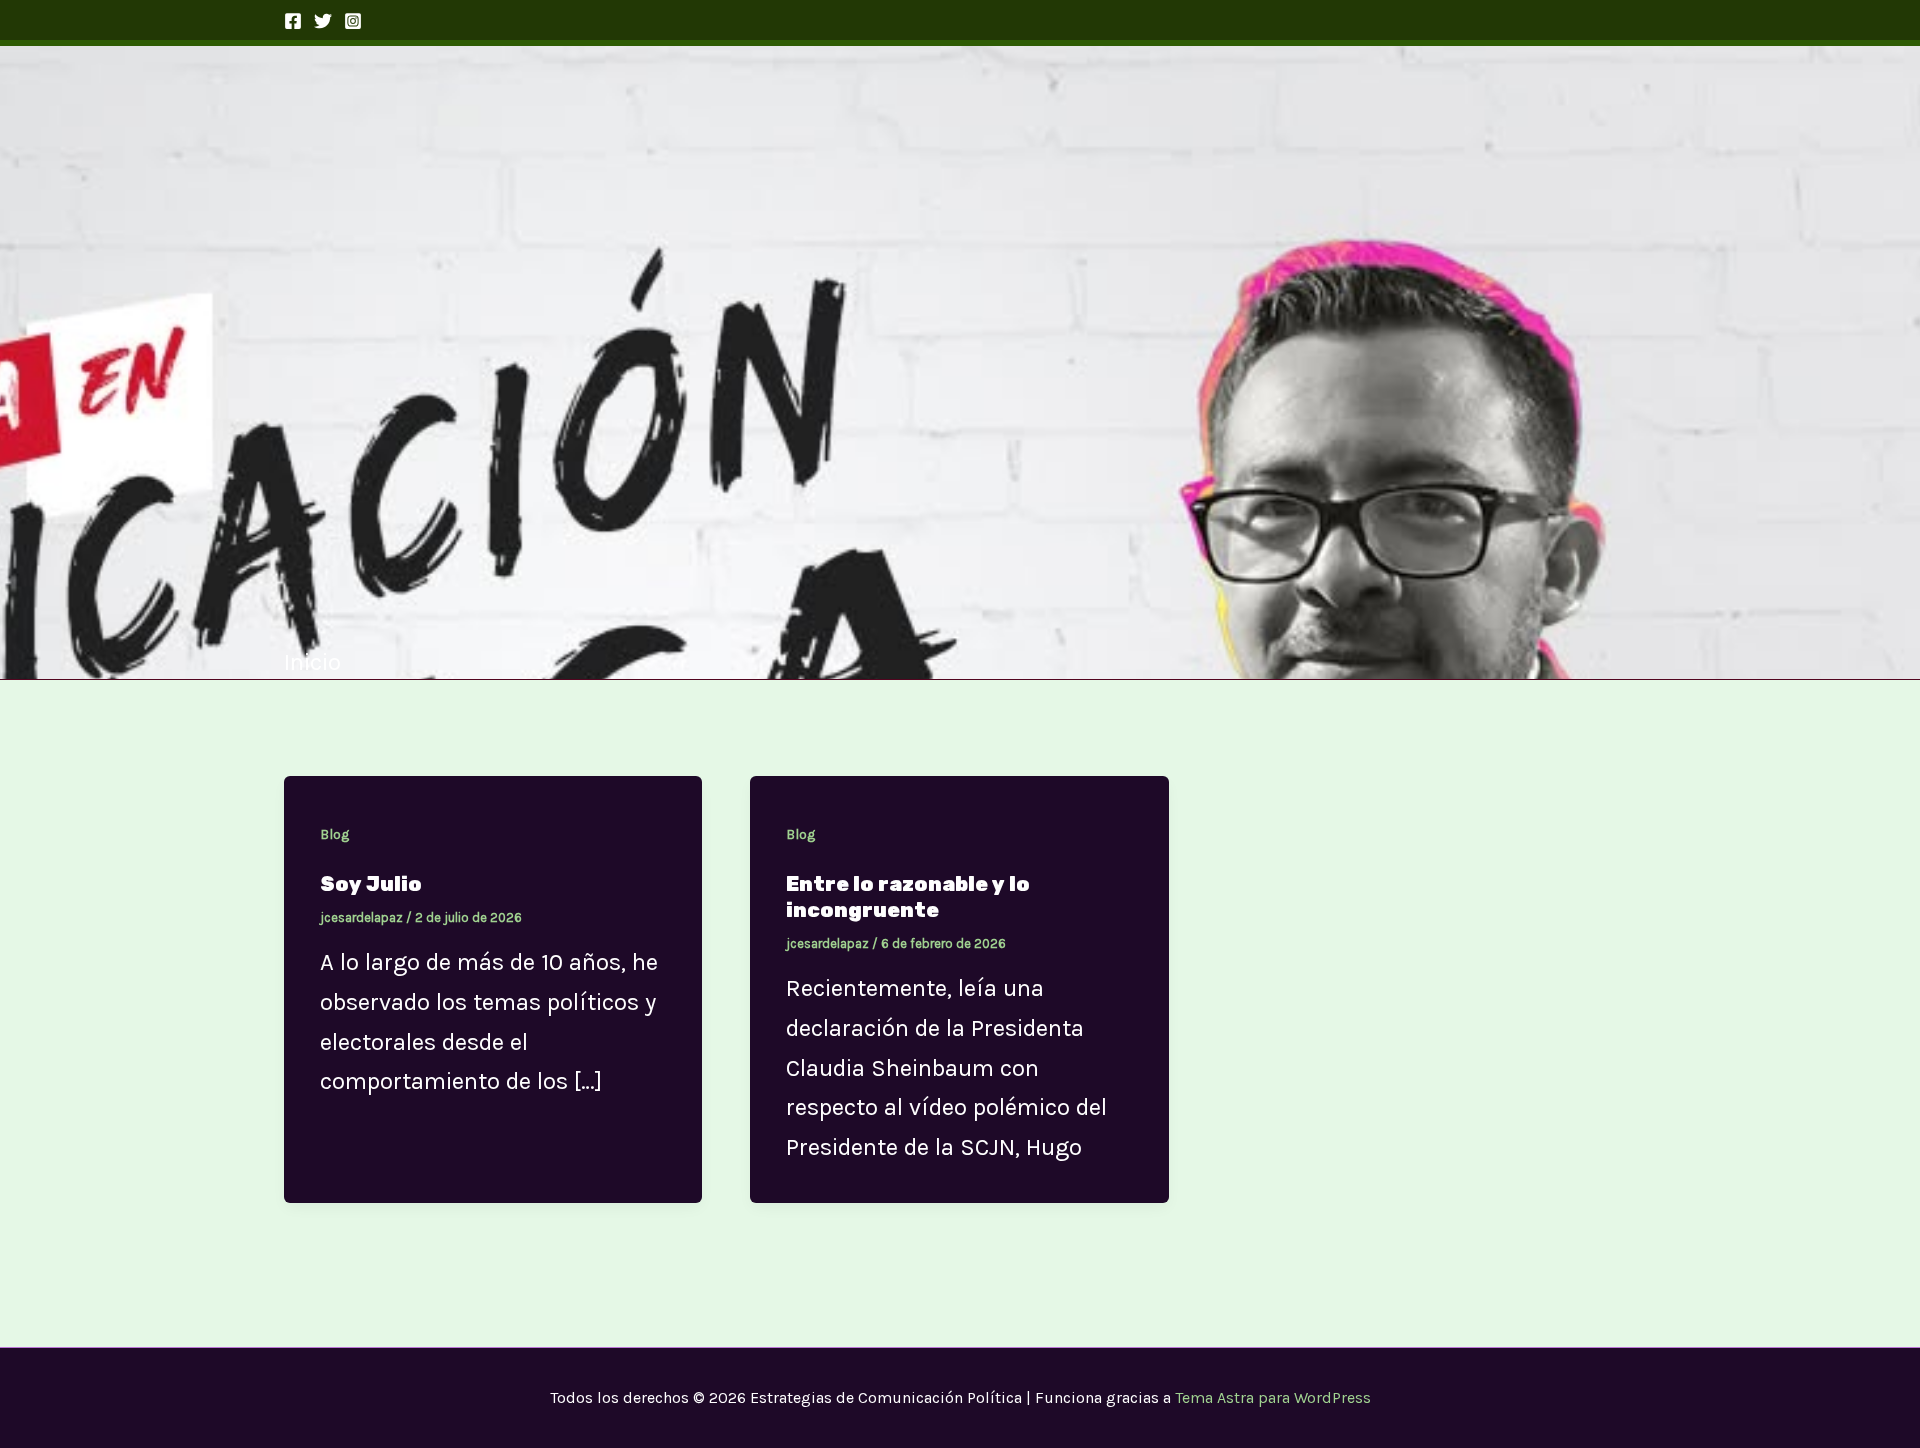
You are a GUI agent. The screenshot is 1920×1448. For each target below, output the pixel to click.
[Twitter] (323, 21)
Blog (334, 834)
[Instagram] (353, 21)
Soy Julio (371, 884)
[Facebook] (293, 21)
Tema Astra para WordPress (1273, 1397)
